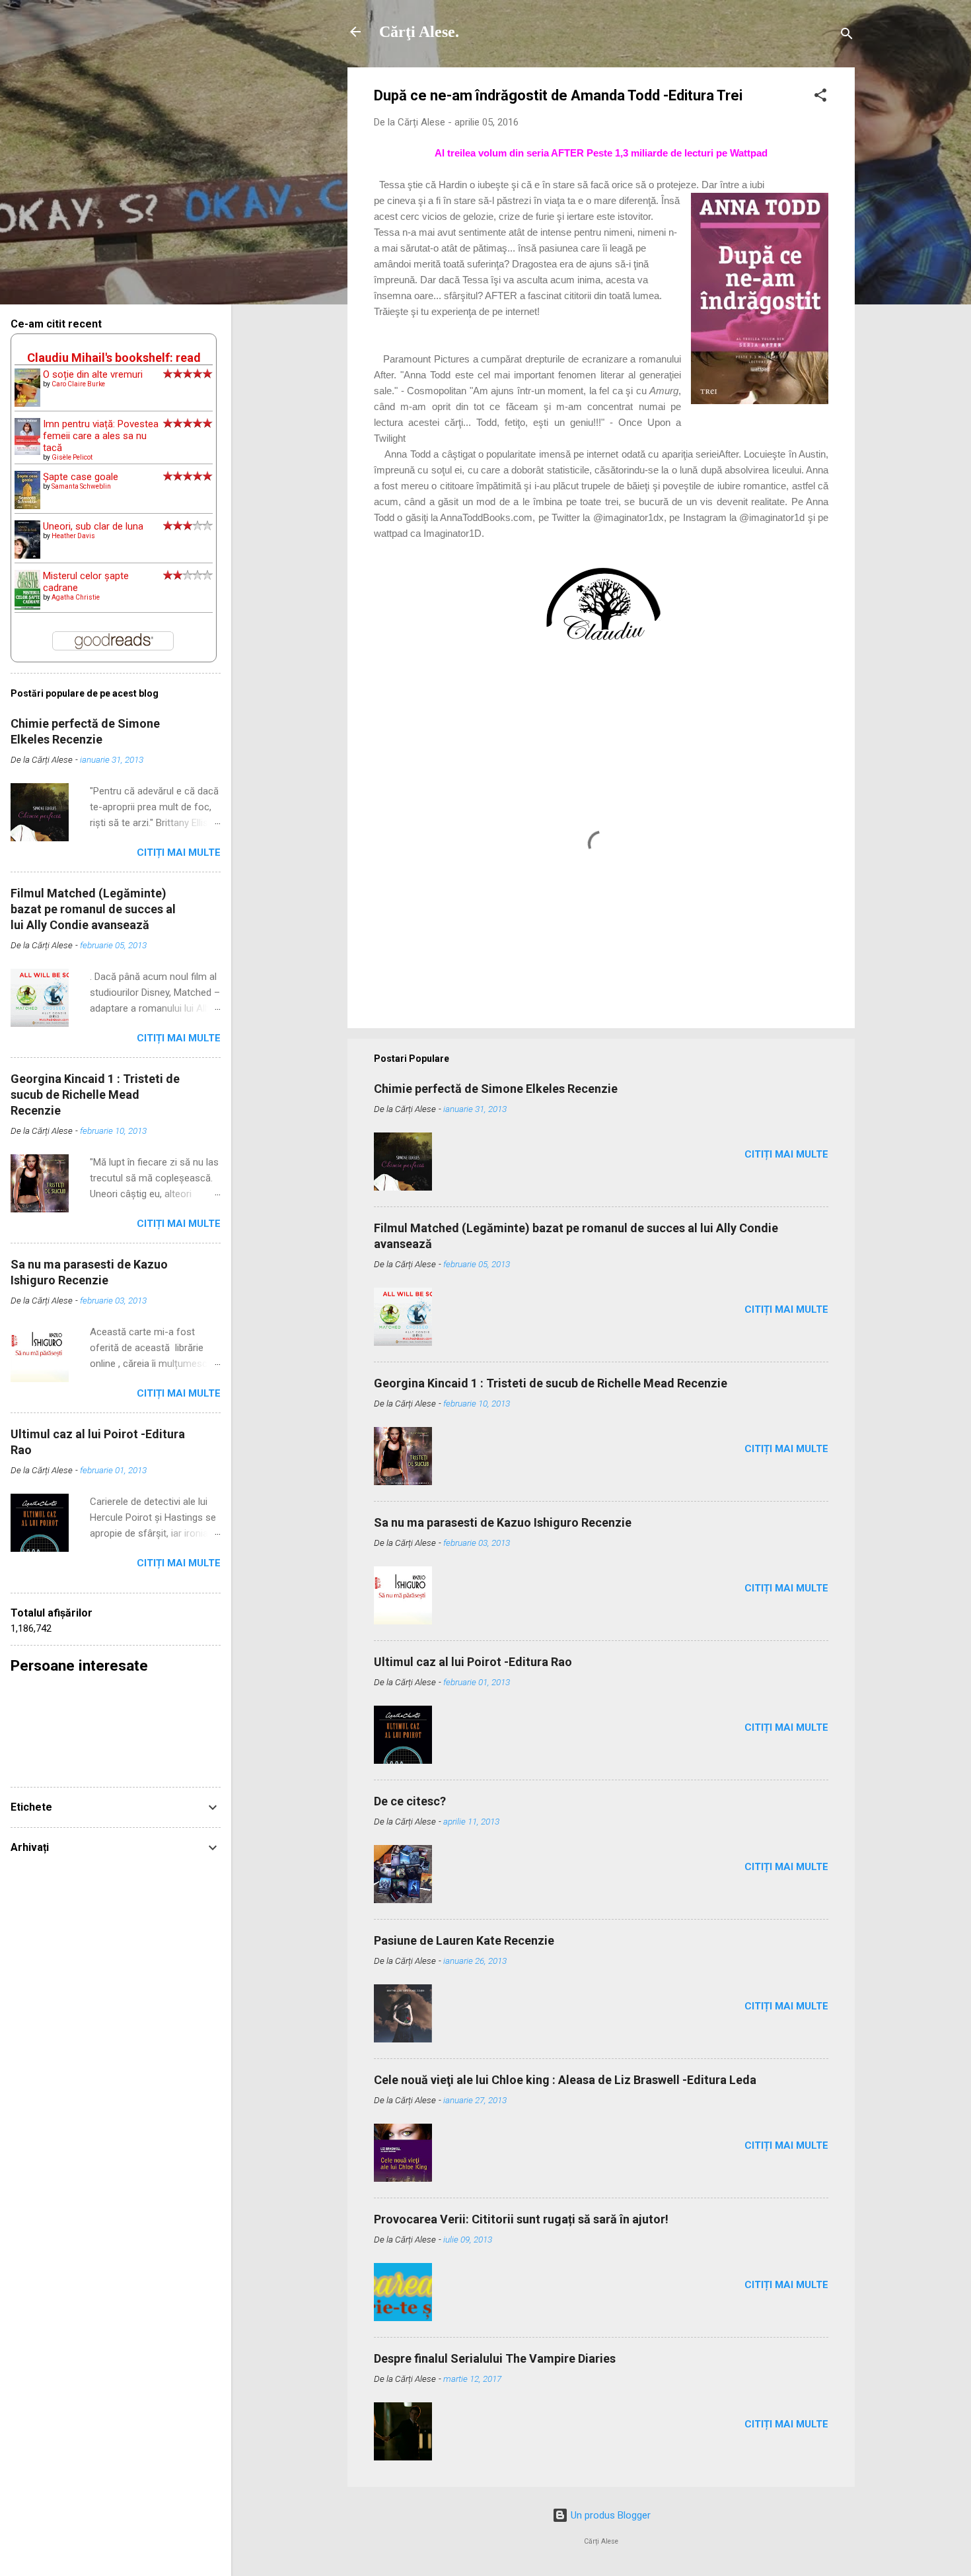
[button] (820, 97)
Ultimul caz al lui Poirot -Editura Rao (473, 1662)
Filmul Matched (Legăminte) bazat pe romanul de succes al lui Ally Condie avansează (93, 909)
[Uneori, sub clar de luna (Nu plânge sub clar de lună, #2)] (27, 555)
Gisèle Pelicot (72, 457)
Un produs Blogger (609, 2515)
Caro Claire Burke (78, 384)
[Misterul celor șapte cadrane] (27, 607)
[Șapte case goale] (27, 506)
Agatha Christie (76, 597)
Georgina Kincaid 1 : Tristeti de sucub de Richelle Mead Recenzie (551, 1383)
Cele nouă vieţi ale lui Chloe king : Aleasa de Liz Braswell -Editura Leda (565, 2080)
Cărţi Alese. (419, 32)
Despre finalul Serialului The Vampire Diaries (495, 2358)
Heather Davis (73, 536)
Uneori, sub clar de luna (93, 526)
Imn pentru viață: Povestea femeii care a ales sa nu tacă (101, 436)
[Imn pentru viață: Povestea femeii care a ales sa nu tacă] (27, 452)
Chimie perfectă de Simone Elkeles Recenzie (496, 1089)
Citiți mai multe (786, 1154)
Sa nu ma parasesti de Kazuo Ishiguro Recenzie (503, 1522)
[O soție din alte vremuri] (27, 403)
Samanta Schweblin (81, 486)
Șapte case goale (81, 477)
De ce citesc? (410, 1801)
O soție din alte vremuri (93, 374)
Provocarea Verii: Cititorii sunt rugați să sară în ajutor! (521, 2219)
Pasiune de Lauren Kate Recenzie (464, 1940)
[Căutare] (847, 36)
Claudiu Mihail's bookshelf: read (114, 358)
